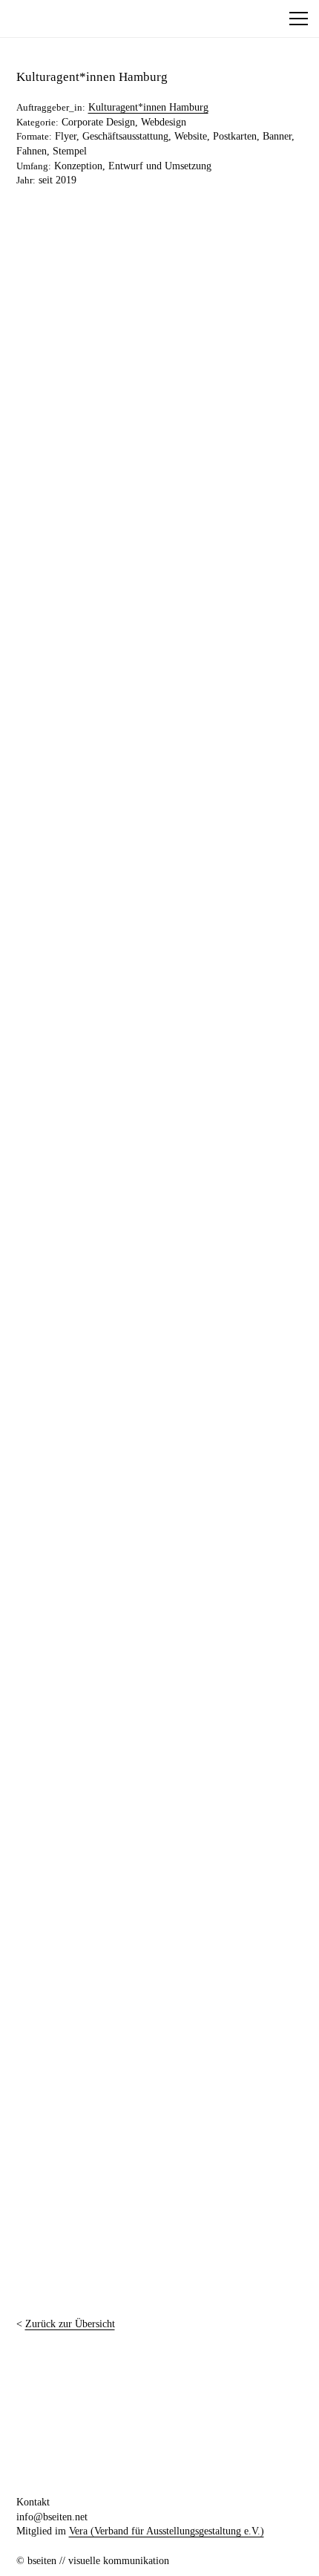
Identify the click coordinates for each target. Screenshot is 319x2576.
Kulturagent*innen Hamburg (148, 107)
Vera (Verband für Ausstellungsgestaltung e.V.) (167, 2531)
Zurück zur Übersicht (70, 2324)
